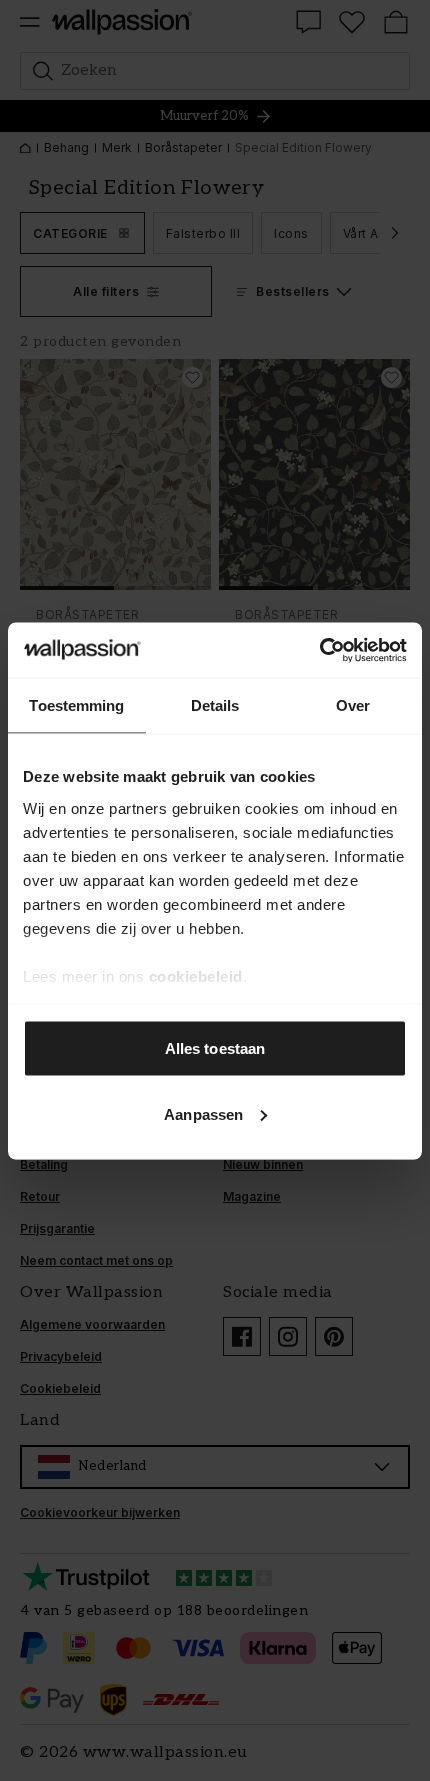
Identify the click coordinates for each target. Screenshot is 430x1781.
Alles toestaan (215, 1048)
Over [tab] (353, 705)
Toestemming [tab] (76, 705)
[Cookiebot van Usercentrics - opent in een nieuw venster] (319, 650)
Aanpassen (203, 1113)
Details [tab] (215, 705)
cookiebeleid (196, 975)
